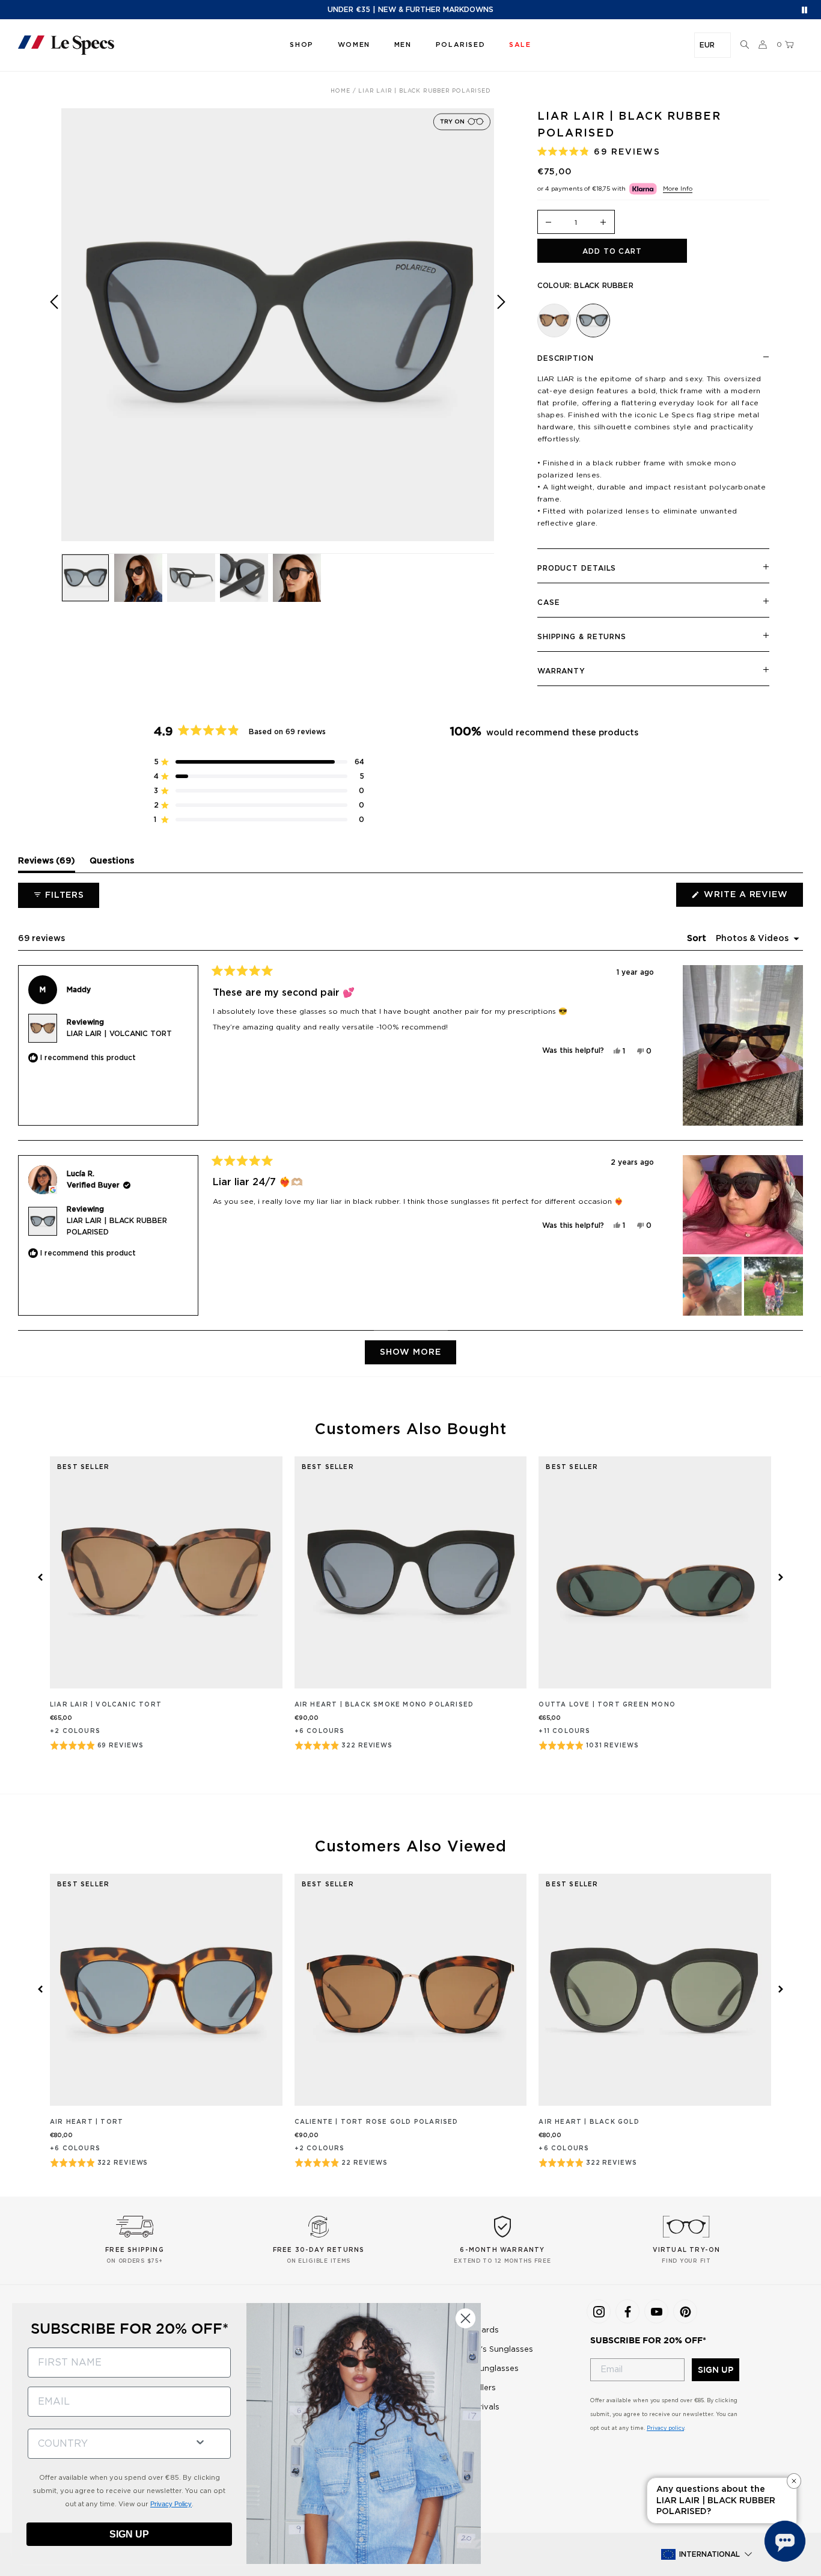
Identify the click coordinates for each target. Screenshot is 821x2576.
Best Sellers (473, 2388)
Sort (698, 939)
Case (549, 603)
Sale (458, 2427)
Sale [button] (520, 45)
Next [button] (501, 333)
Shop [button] (301, 45)
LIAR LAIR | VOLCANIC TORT (119, 1034)
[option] (278, 325)
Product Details (577, 568)
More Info (678, 189)
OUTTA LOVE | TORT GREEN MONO (607, 1705)
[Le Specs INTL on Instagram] (599, 2311)
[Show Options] (200, 2441)
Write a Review (752, 898)
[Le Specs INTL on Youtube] (656, 2311)
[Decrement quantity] (549, 223)
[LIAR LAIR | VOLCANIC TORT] (554, 320)
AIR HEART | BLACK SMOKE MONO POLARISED (384, 1705)
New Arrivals (475, 2407)
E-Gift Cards (475, 2330)
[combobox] (106, 2444)
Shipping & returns (582, 637)
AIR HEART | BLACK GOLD (589, 2122)
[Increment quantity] (603, 223)
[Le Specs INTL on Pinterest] (685, 2311)
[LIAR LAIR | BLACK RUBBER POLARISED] (593, 320)
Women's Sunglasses (492, 2350)
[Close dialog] (465, 2318)
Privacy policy (665, 2428)
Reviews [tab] (47, 864)
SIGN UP (716, 2370)
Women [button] (354, 45)
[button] (745, 45)
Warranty (561, 671)
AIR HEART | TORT (87, 2122)
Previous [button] (54, 333)
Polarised (460, 45)
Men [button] (403, 45)
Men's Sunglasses (484, 2369)
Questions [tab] (112, 864)
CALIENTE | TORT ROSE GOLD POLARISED (377, 2122)
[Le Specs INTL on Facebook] (627, 2311)
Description (566, 358)
